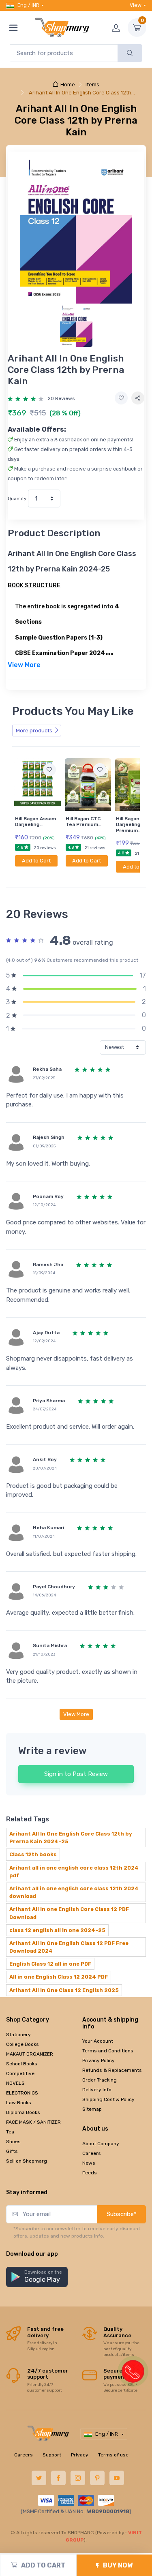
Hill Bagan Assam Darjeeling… (35, 822)
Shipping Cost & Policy (108, 2099)
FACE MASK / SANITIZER (33, 2122)
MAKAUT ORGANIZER (30, 2054)
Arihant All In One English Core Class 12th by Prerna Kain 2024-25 (71, 1838)
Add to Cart (36, 861)
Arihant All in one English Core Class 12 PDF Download (69, 1913)
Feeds (90, 2173)
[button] (37, 2277)
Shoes (13, 2142)
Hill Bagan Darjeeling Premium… (128, 825)
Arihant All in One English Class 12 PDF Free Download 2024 (69, 1947)
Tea (10, 2132)
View (136, 5)
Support (52, 2455)
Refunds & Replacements (112, 2070)
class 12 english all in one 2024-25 (57, 1930)
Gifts (12, 2151)
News (89, 2163)
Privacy (80, 2455)
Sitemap (92, 2109)
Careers (92, 2153)
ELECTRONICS (22, 2093)
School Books (22, 2064)
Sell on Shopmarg (27, 2161)
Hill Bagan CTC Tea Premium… (83, 822)
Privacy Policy (98, 2060)
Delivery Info (97, 2090)
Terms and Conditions (108, 2051)
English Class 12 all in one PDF (50, 1964)
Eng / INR (28, 5)
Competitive (20, 2073)
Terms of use (113, 2455)
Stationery (18, 2035)
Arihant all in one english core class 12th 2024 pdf (74, 1872)
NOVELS (15, 2083)
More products (34, 731)
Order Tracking (100, 2080)
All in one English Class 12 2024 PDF (59, 1977)
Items (92, 85)
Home (68, 85)
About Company (101, 2144)
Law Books (19, 2103)
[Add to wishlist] (121, 398)
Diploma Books (23, 2112)
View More (76, 1714)
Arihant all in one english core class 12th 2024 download (74, 1892)
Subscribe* (122, 2214)
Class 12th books (33, 1854)
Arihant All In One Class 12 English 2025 (64, 1990)
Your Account (98, 2041)
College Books (22, 2044)
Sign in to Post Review (76, 1774)
